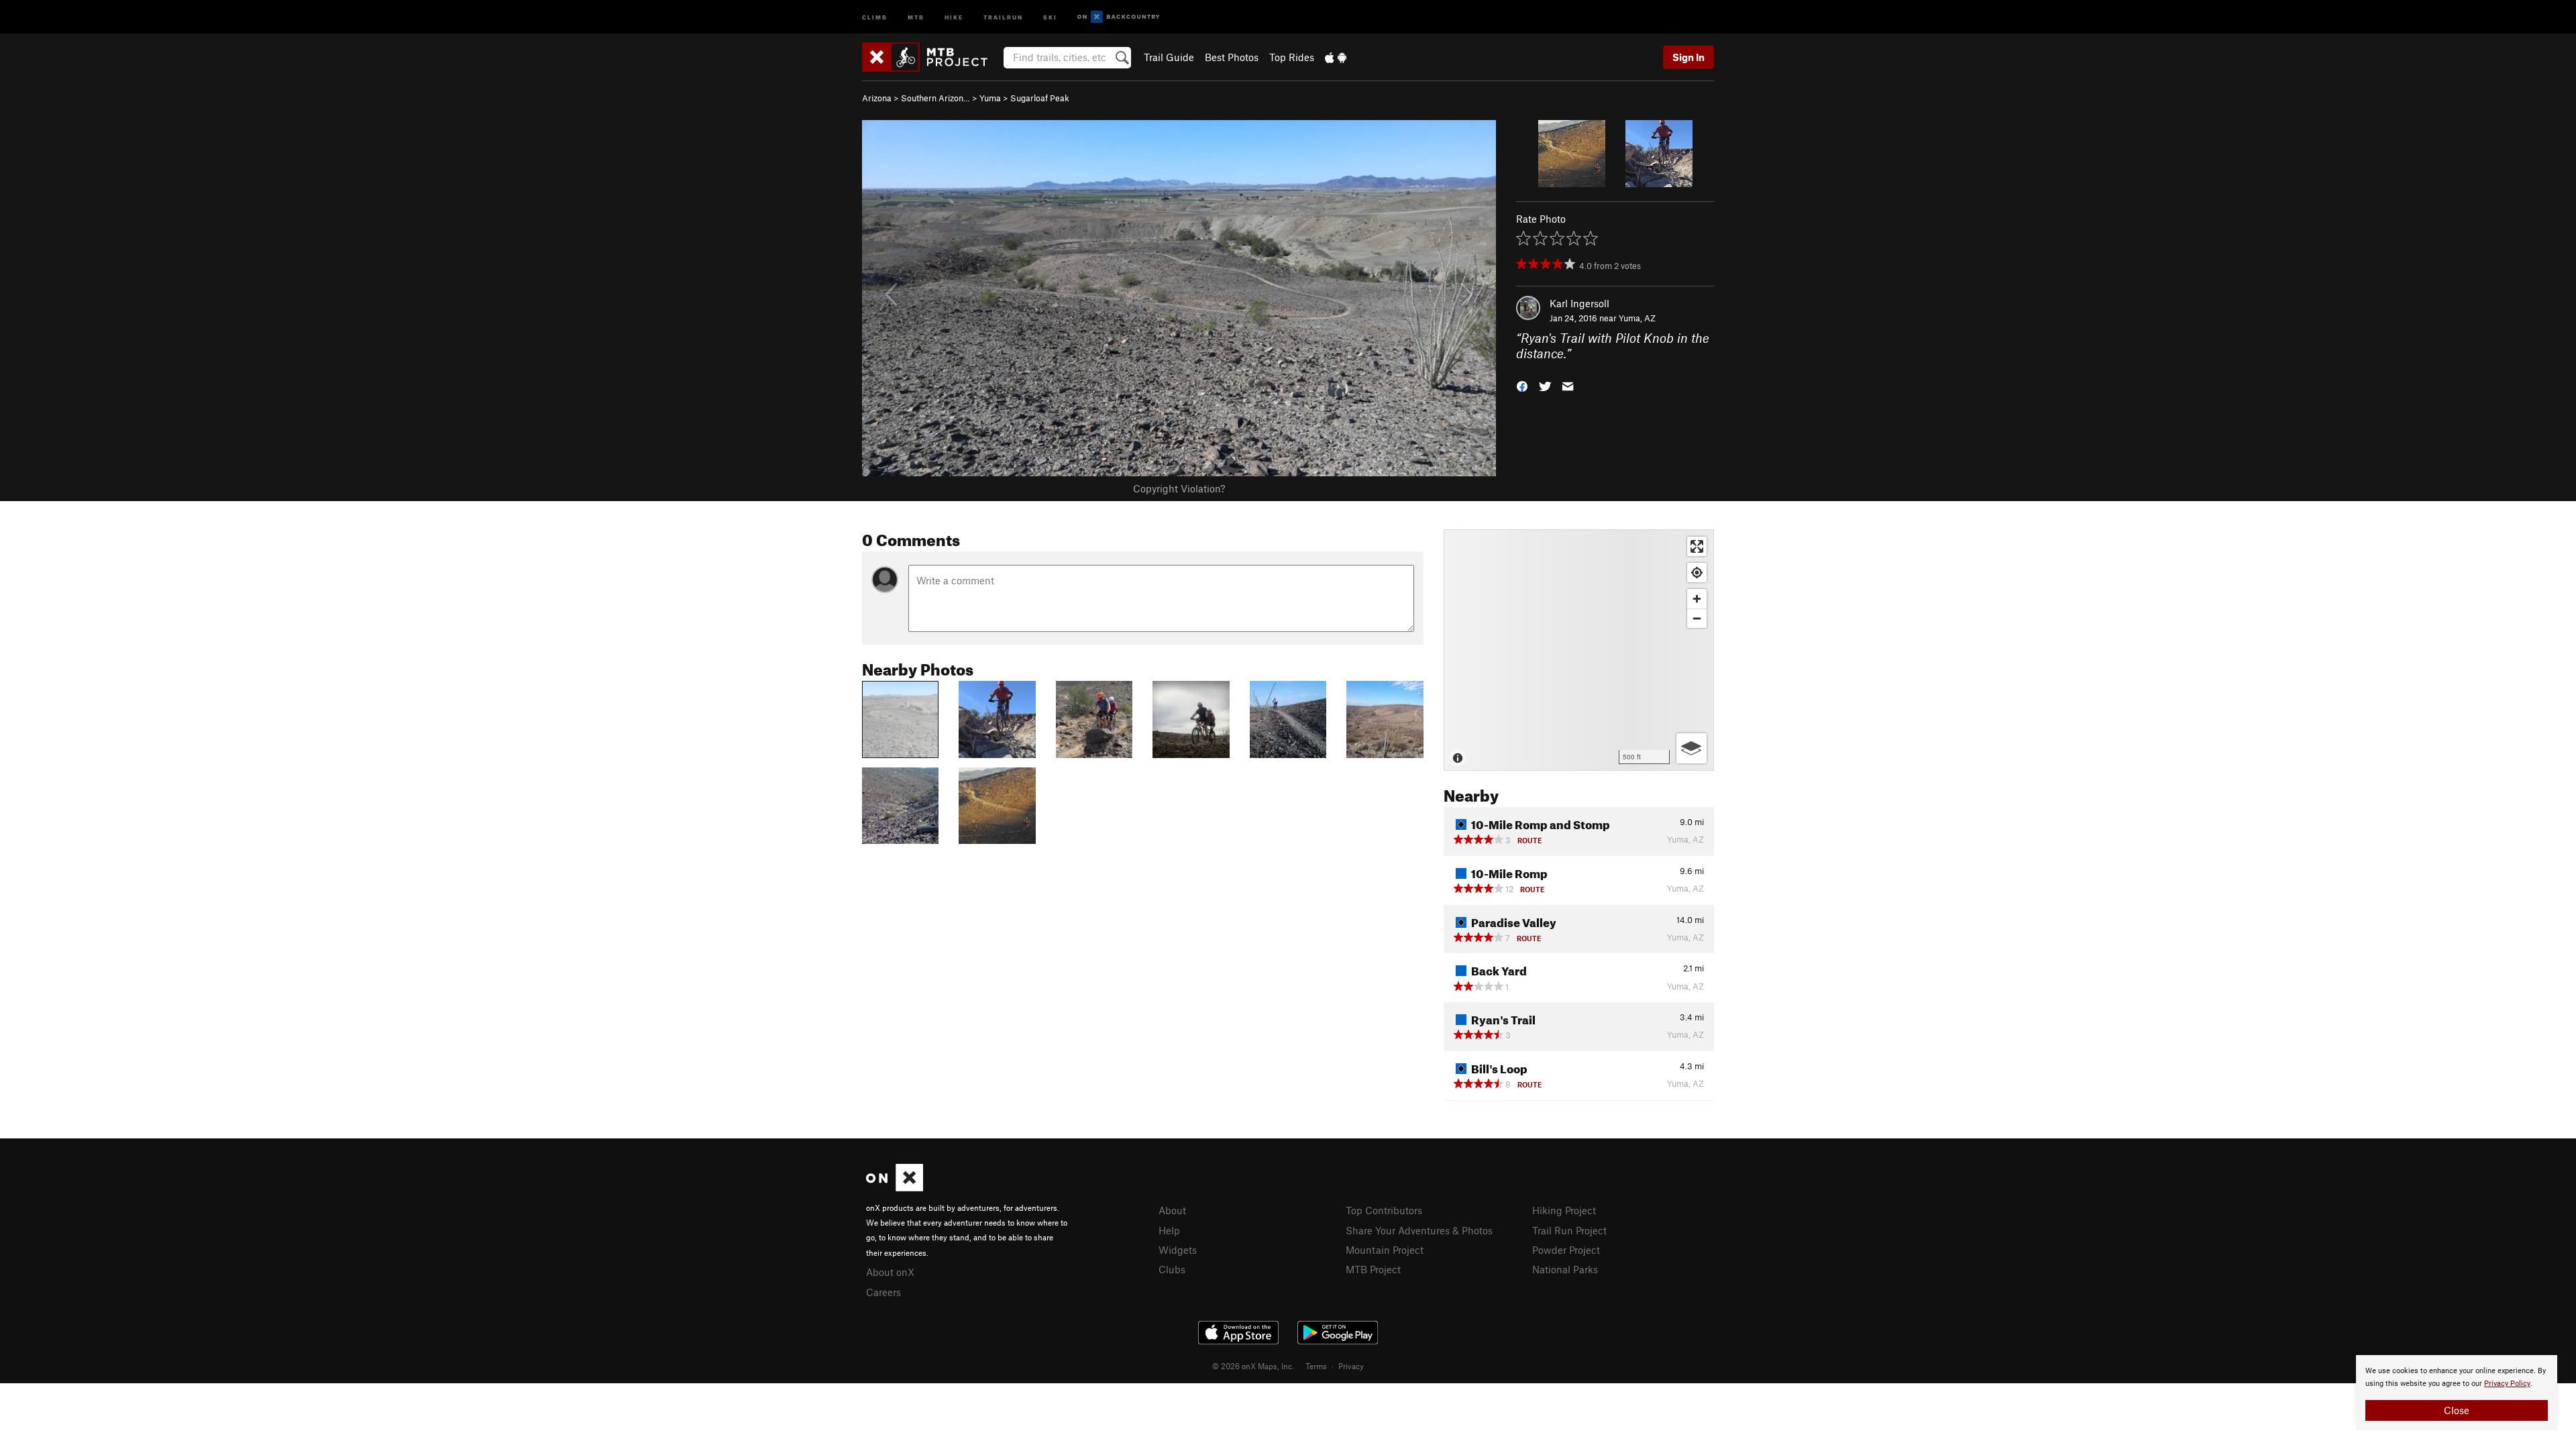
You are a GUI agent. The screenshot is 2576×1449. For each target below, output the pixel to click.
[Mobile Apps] (1336, 57)
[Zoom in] (1697, 599)
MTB (916, 16)
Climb (875, 16)
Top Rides (1292, 57)
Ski (1050, 16)
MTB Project (1373, 1269)
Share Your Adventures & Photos (1419, 1230)
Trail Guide (1169, 57)
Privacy (1351, 1366)
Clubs (1172, 1269)
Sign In (1688, 57)
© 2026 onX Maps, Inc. (1253, 1366)
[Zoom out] (1697, 618)
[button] (1522, 385)
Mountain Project (1385, 1250)
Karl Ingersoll (1579, 303)
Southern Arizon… (935, 98)
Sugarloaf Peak (1040, 98)
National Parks (1565, 1269)
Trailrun (1003, 16)
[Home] (931, 57)
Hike (954, 16)
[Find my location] (1697, 573)
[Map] (1579, 650)
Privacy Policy (2507, 1384)
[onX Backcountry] (1119, 17)
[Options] (1692, 748)
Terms (1316, 1366)
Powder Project (1566, 1250)
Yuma (990, 98)
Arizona (877, 98)
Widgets (1178, 1250)
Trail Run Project (1569, 1230)
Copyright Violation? (1179, 488)
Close (2457, 1410)
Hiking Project (1564, 1210)
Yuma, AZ (1637, 318)
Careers (883, 1292)
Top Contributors (1384, 1210)
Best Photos (1232, 57)
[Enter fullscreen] (1697, 546)
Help (1169, 1230)
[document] (2457, 1393)
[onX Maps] (895, 1187)
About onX (890, 1272)
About (1172, 1210)
